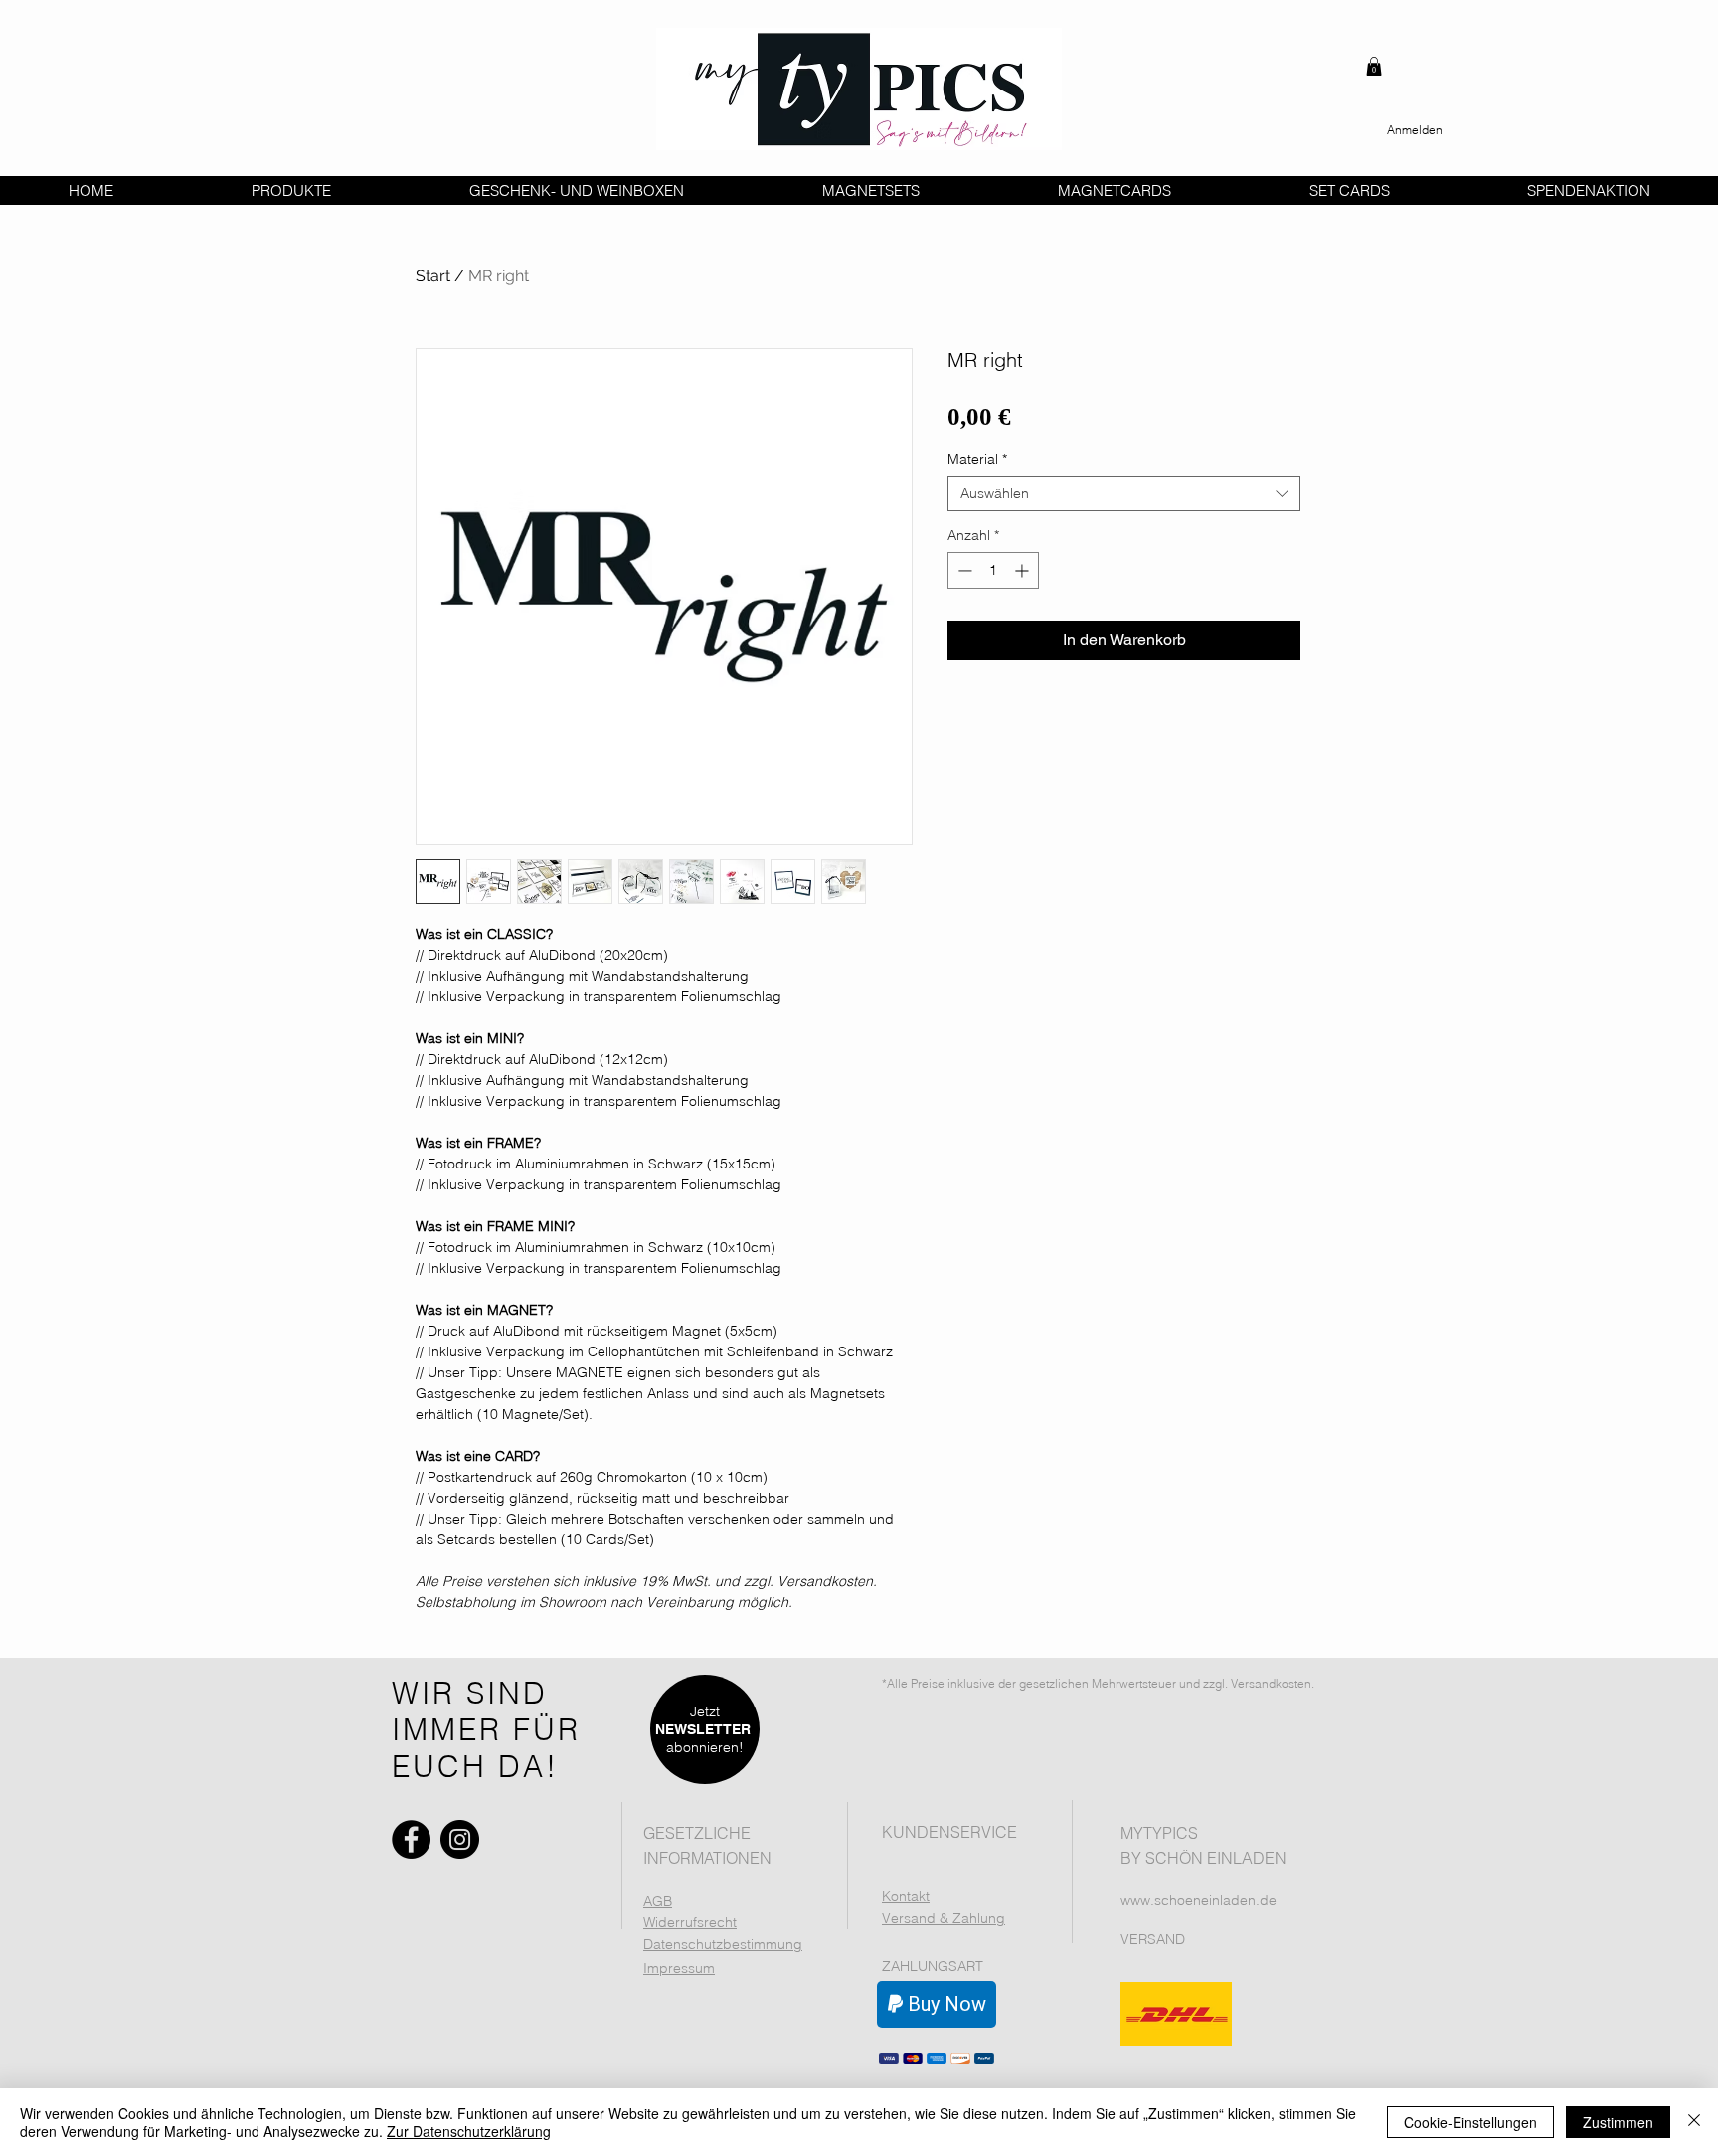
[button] (1374, 66)
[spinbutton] (993, 570)
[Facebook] (411, 1839)
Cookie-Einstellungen (1470, 2122)
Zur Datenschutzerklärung (469, 2131)
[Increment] (1024, 570)
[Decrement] (963, 570)
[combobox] (1124, 494)
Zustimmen (1618, 2122)
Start (433, 276)
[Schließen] (1694, 2122)
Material (977, 460)
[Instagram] (460, 1839)
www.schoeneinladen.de (1199, 1900)
